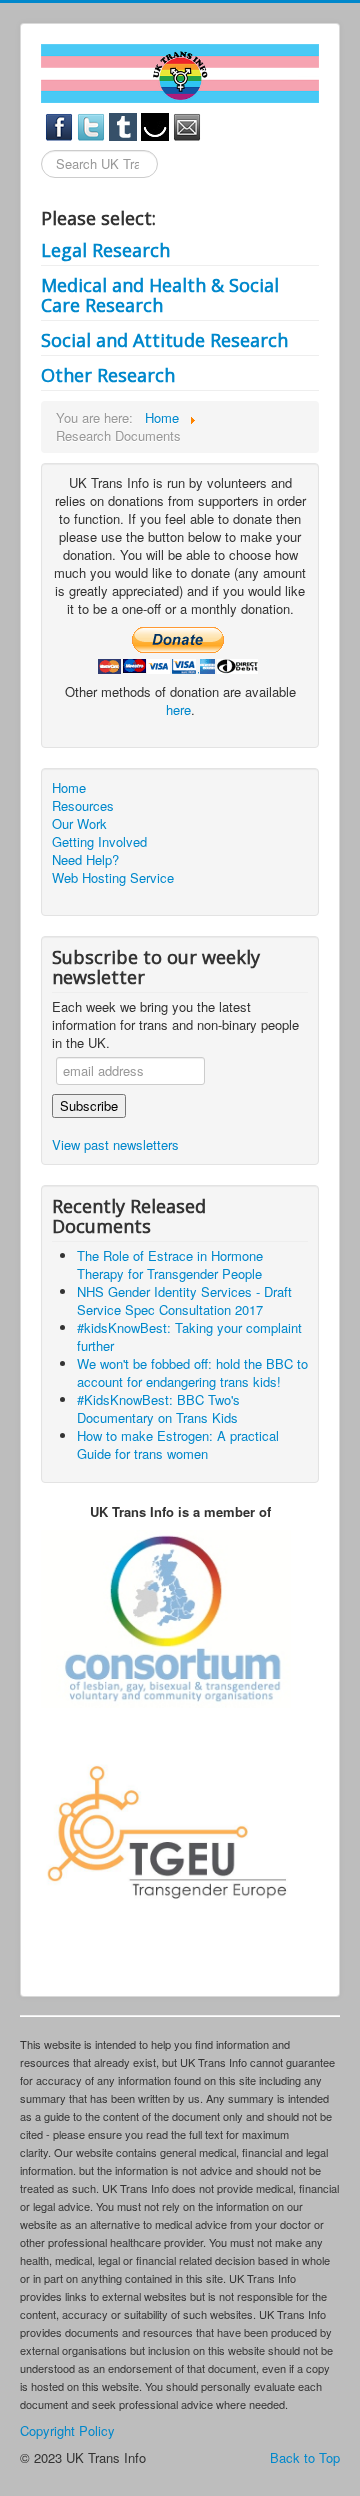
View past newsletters (115, 1144)
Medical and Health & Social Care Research (160, 295)
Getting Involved (99, 842)
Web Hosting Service (113, 878)
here (178, 709)
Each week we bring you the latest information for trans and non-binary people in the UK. (175, 1025)
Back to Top (305, 2457)
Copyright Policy (67, 2430)
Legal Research (105, 250)
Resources (83, 806)
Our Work (79, 824)
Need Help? (85, 860)
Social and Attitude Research (164, 340)
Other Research (108, 375)
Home (69, 788)
